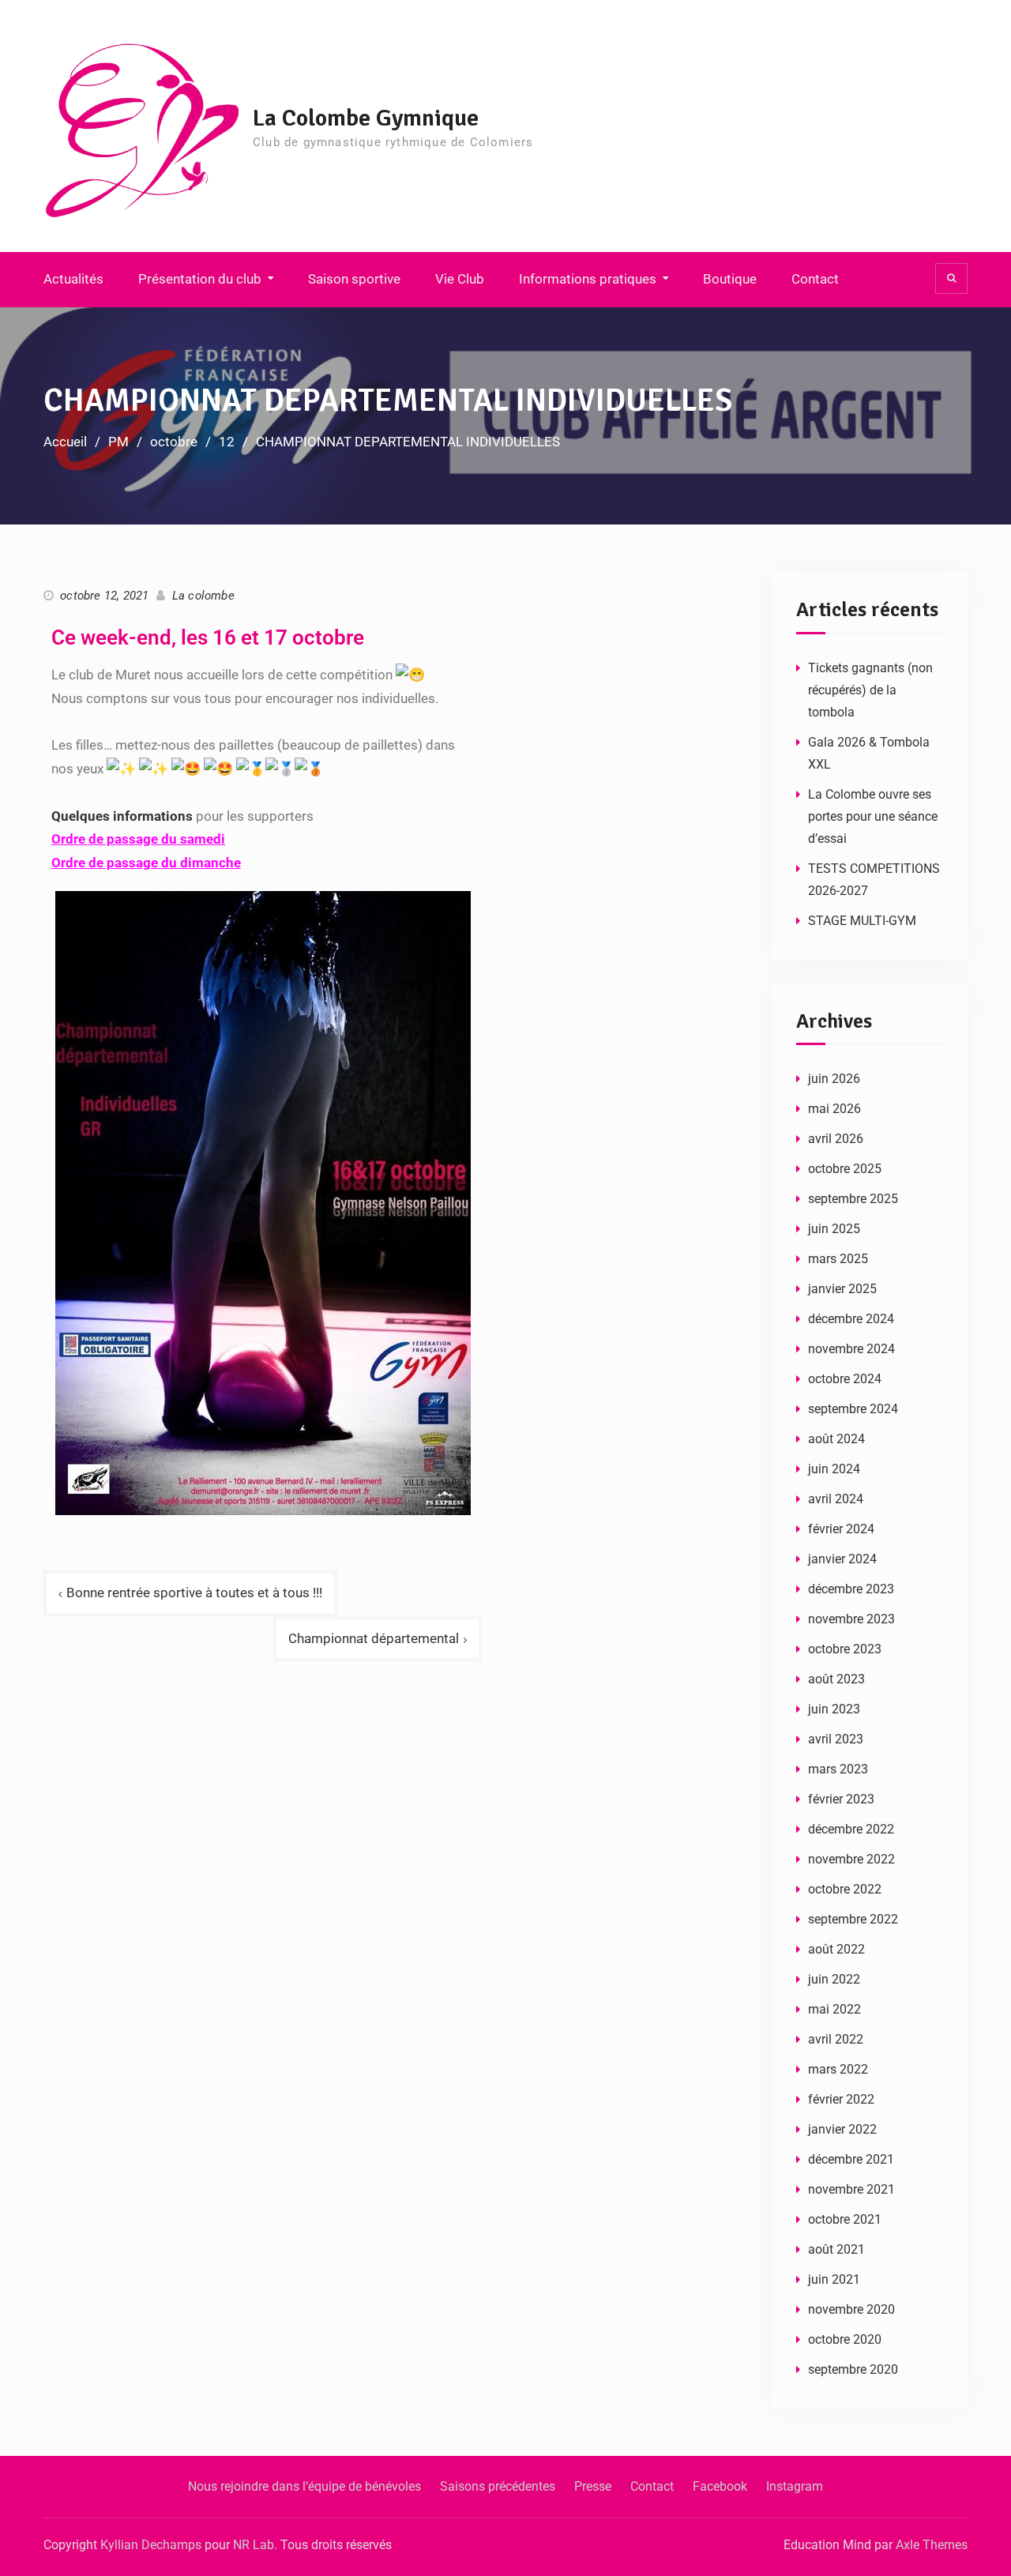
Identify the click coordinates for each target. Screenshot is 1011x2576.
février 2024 (841, 1529)
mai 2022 (834, 2009)
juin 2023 (834, 1709)
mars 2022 (838, 2069)
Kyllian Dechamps (151, 2545)
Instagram (795, 2486)
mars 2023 (838, 1769)
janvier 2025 (842, 1289)
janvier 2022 (842, 2129)
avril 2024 (836, 1499)
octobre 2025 (845, 1169)
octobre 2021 (845, 2219)
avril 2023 (836, 1739)
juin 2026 (834, 1079)
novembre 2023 (851, 1619)
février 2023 (841, 1799)
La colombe (203, 596)
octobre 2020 (845, 2339)
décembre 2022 (851, 1829)
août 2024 (836, 1439)
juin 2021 (834, 2279)
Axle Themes (932, 2545)
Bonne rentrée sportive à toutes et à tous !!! (194, 1593)
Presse (593, 2486)
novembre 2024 (851, 1349)
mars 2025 (838, 1259)
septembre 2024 (853, 1409)
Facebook (720, 2486)
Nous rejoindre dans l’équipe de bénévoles (304, 2486)
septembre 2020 (853, 2369)
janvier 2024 (842, 1559)
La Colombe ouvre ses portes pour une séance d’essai (873, 816)
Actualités (73, 279)
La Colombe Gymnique (366, 118)
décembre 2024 (851, 1319)
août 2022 (836, 1949)
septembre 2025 (853, 1199)
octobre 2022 (845, 1889)
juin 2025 (834, 1229)
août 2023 (836, 1679)
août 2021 (836, 2249)
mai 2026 (834, 1109)
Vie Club (460, 279)
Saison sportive (354, 279)
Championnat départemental (374, 1638)
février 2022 (841, 2099)
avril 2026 (836, 1139)
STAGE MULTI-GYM (862, 921)
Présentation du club (200, 279)
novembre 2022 (851, 1859)
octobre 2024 (845, 1379)
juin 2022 (834, 1979)
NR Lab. (255, 2545)
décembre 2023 (851, 1589)
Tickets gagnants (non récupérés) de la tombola (870, 690)
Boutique (730, 279)
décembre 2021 (851, 2159)
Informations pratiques (588, 279)
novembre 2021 (851, 2189)
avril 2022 (836, 2039)
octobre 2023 (845, 1649)
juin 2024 (834, 1469)
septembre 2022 (853, 1919)
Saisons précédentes (498, 2486)
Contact (815, 279)
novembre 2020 (851, 2309)
